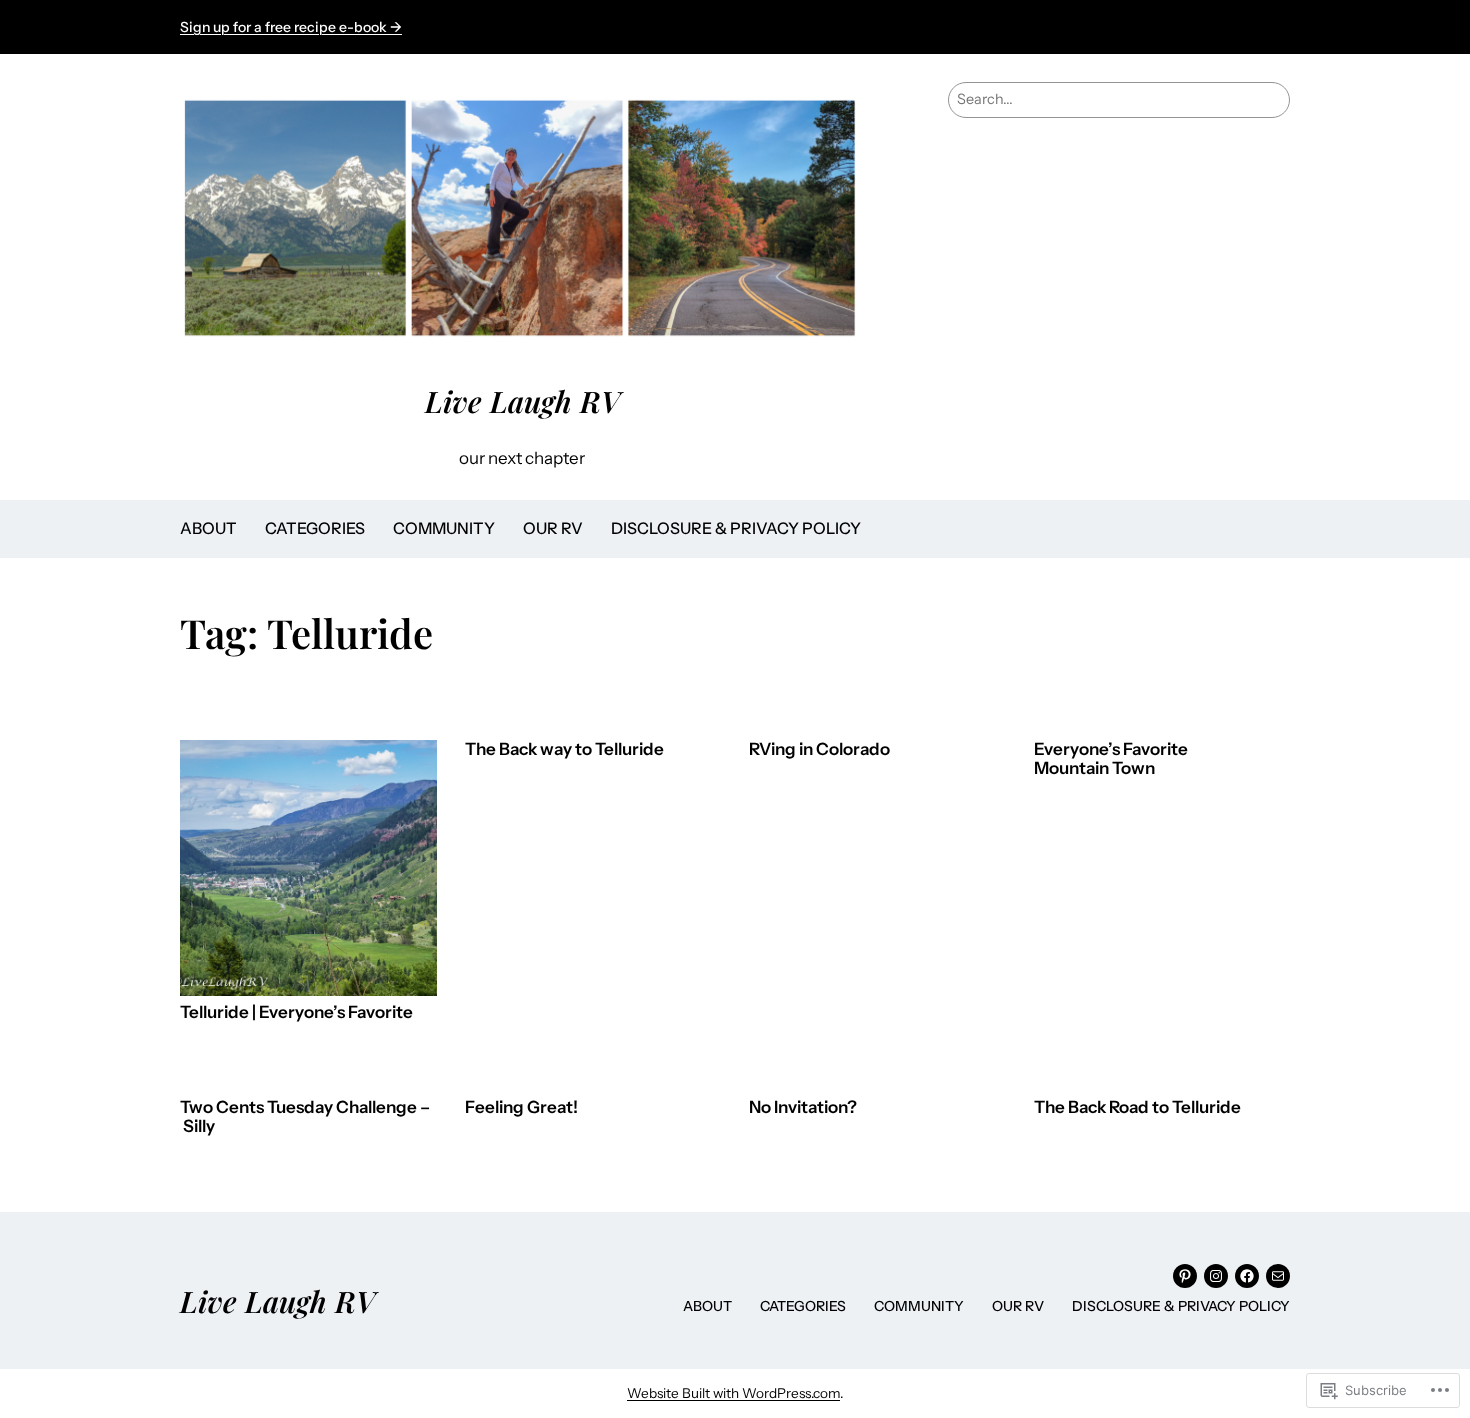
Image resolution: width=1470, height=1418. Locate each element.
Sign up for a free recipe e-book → (291, 27)
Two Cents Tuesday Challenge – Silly (305, 1117)
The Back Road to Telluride (1137, 1107)
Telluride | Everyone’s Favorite (296, 1012)
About (208, 528)
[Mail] (1278, 1276)
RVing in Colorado (819, 749)
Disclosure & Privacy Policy (736, 528)
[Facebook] (1247, 1276)
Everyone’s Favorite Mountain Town (1111, 759)
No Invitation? (803, 1107)
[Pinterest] (1185, 1276)
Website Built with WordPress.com (733, 1393)
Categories (315, 528)
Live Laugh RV (522, 400)
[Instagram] (1216, 1276)
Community (444, 528)
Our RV (553, 528)
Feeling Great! (521, 1107)
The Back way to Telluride (564, 749)
